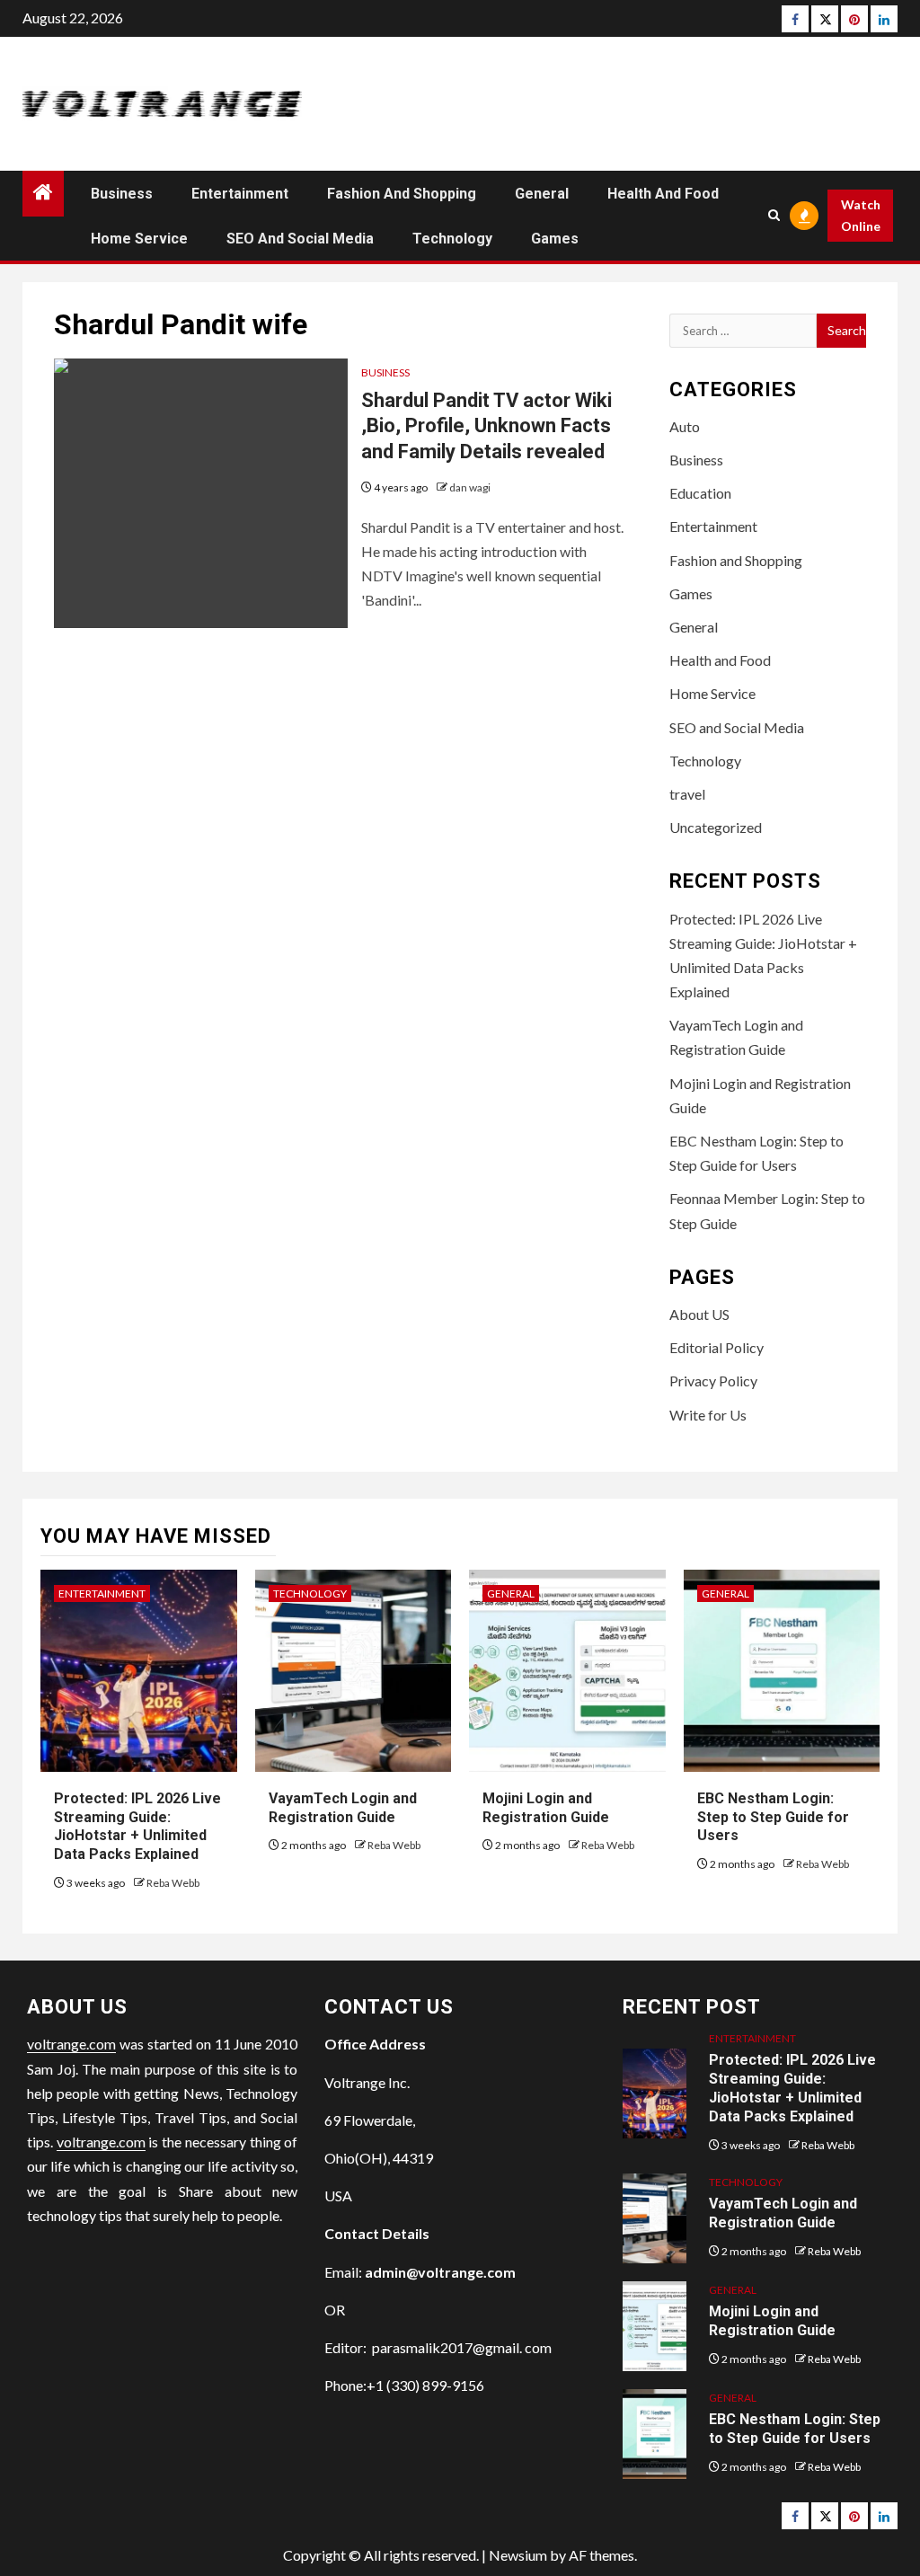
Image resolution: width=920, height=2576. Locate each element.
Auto (685, 426)
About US (699, 1314)
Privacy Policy (713, 1381)
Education (700, 493)
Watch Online (861, 215)
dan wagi (470, 487)
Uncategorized (716, 827)
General (542, 194)
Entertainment (240, 194)
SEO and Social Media (300, 239)
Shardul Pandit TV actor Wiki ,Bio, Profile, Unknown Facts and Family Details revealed (487, 426)
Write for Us (708, 1415)
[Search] (774, 215)
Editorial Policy (717, 1347)
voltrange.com (71, 2044)
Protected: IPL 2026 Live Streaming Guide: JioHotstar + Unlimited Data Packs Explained (137, 1826)
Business (122, 194)
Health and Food (663, 194)
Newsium (518, 2555)
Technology (452, 239)
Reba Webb (173, 1883)
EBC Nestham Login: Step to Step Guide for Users (773, 1817)
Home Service (139, 239)
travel (687, 794)
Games (555, 239)
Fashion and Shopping (402, 194)
